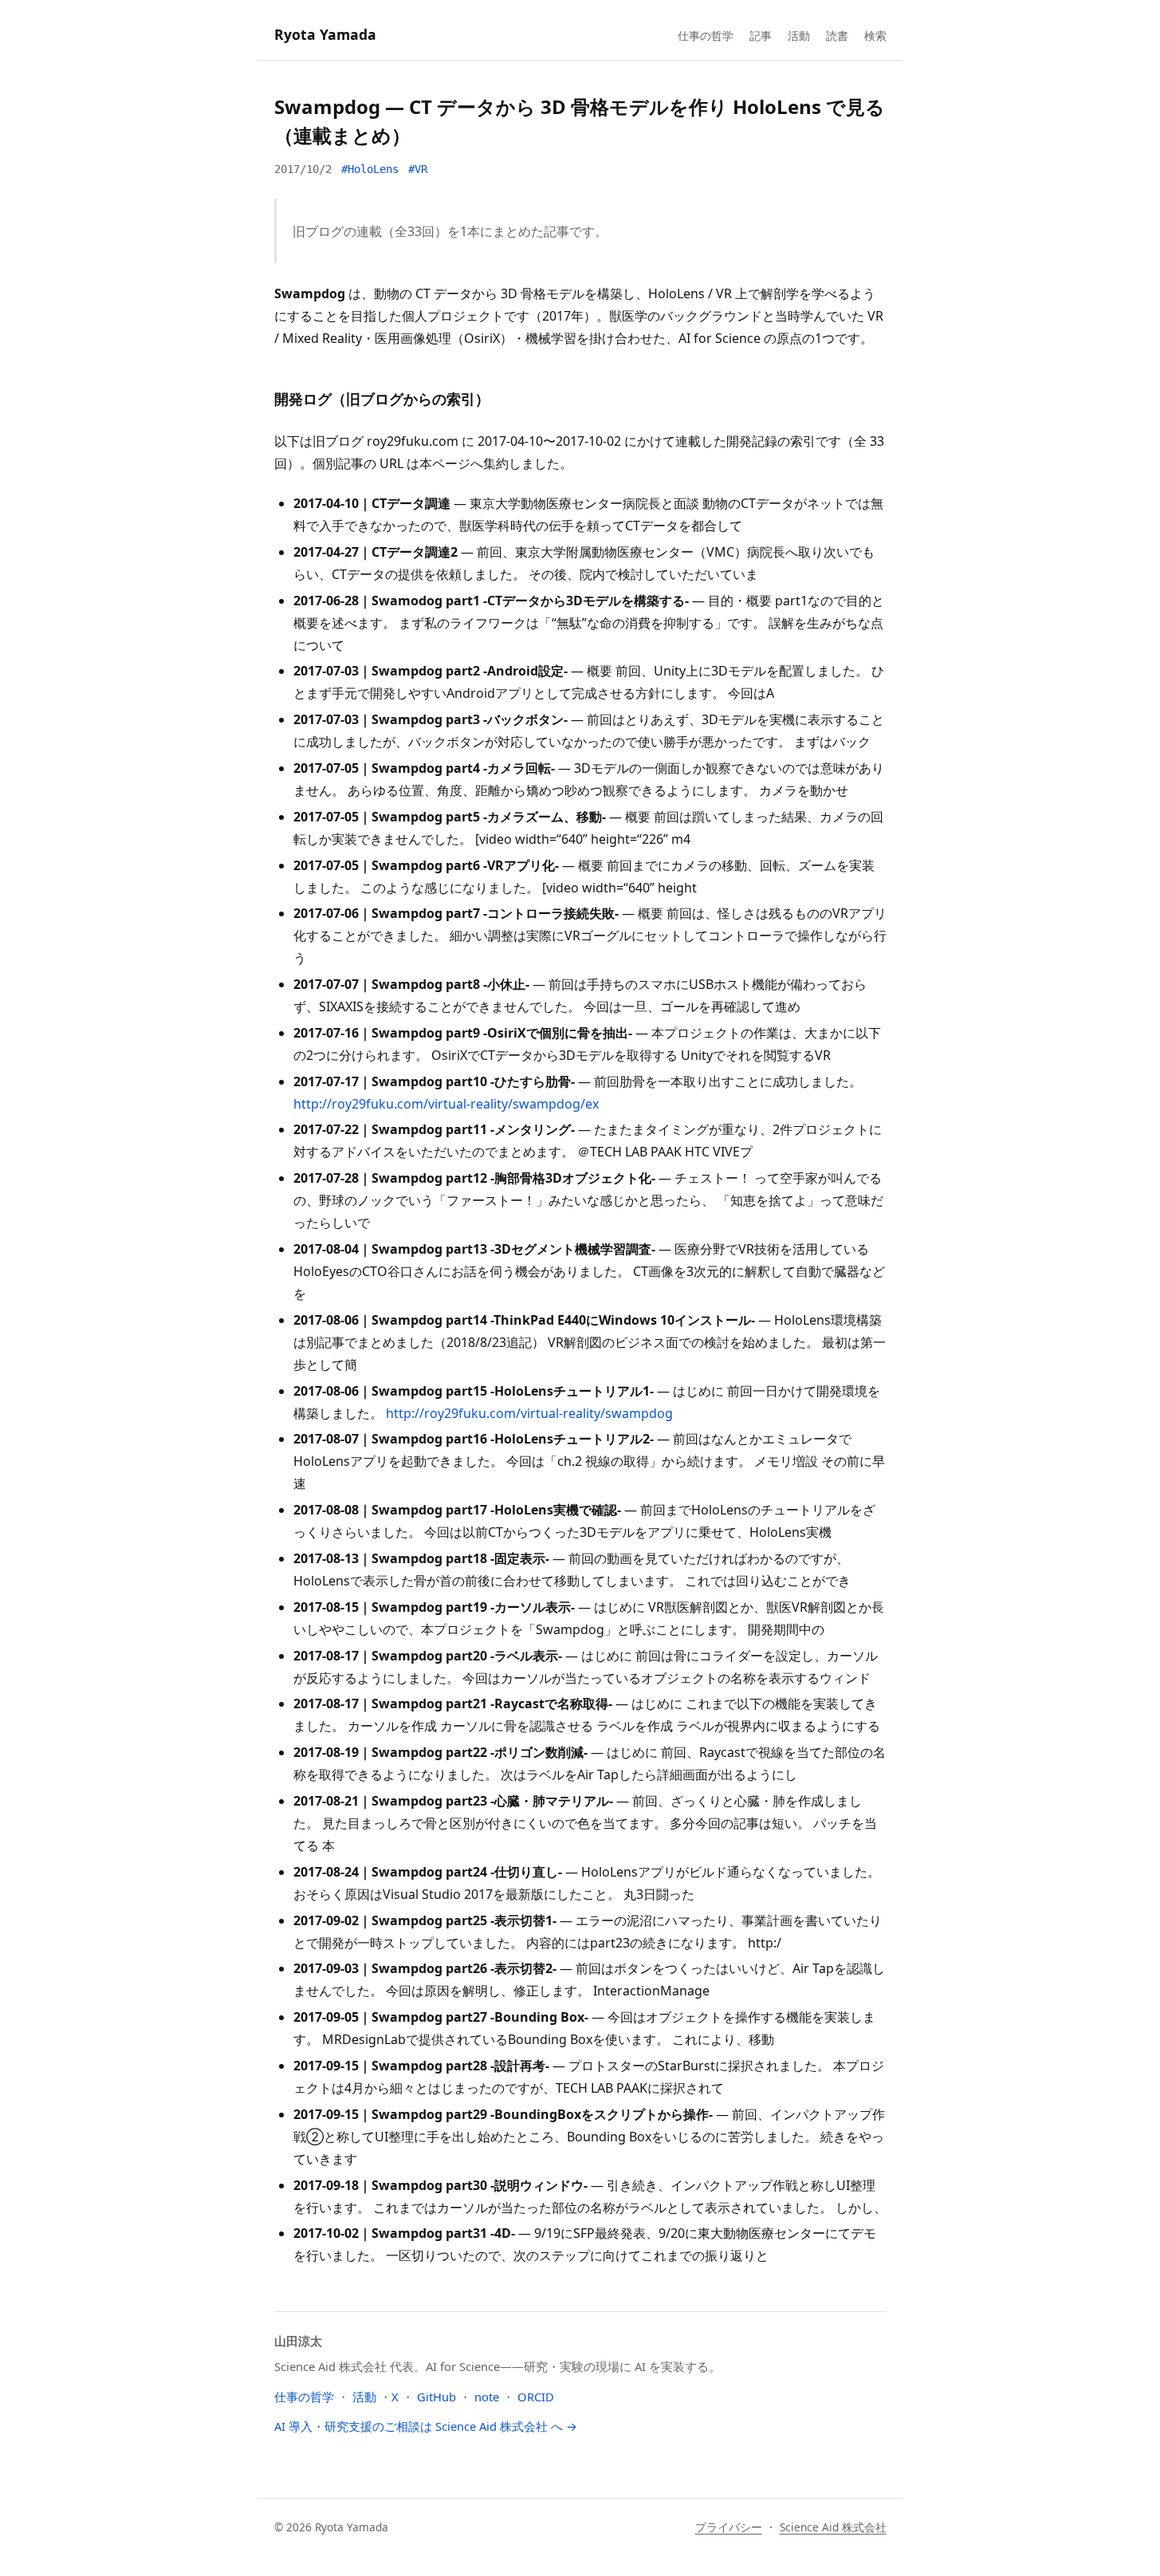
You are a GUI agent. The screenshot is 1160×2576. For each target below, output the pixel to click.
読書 (837, 35)
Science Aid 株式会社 (833, 2527)
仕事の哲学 (706, 35)
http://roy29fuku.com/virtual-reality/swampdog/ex (446, 1104)
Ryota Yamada (325, 34)
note (487, 2397)
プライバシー (729, 2527)
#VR (418, 169)
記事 (761, 35)
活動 (799, 35)
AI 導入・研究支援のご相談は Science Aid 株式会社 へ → (426, 2426)
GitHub (436, 2397)
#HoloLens (370, 169)
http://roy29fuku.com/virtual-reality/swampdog (529, 1413)
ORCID (536, 2397)
